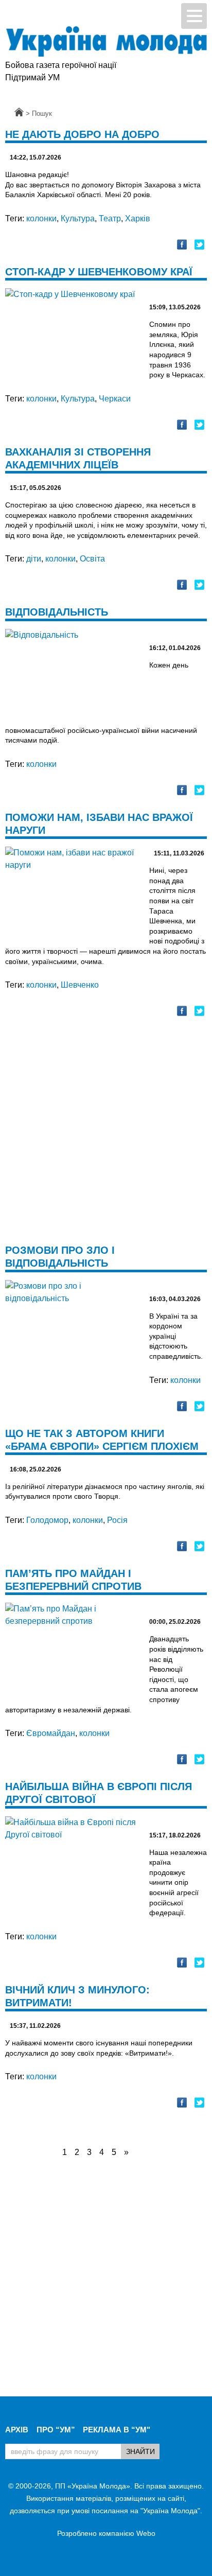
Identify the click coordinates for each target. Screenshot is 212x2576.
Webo (146, 2533)
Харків (138, 218)
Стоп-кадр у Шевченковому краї (99, 272)
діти (34, 559)
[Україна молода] (106, 41)
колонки (41, 218)
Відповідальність (57, 612)
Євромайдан (51, 1733)
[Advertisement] (106, 1137)
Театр (110, 218)
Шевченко (80, 985)
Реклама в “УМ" (117, 2430)
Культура (78, 218)
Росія (117, 1520)
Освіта (92, 559)
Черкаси (115, 399)
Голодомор (47, 1520)
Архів (17, 2430)
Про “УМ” (56, 2430)
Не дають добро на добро (82, 134)
